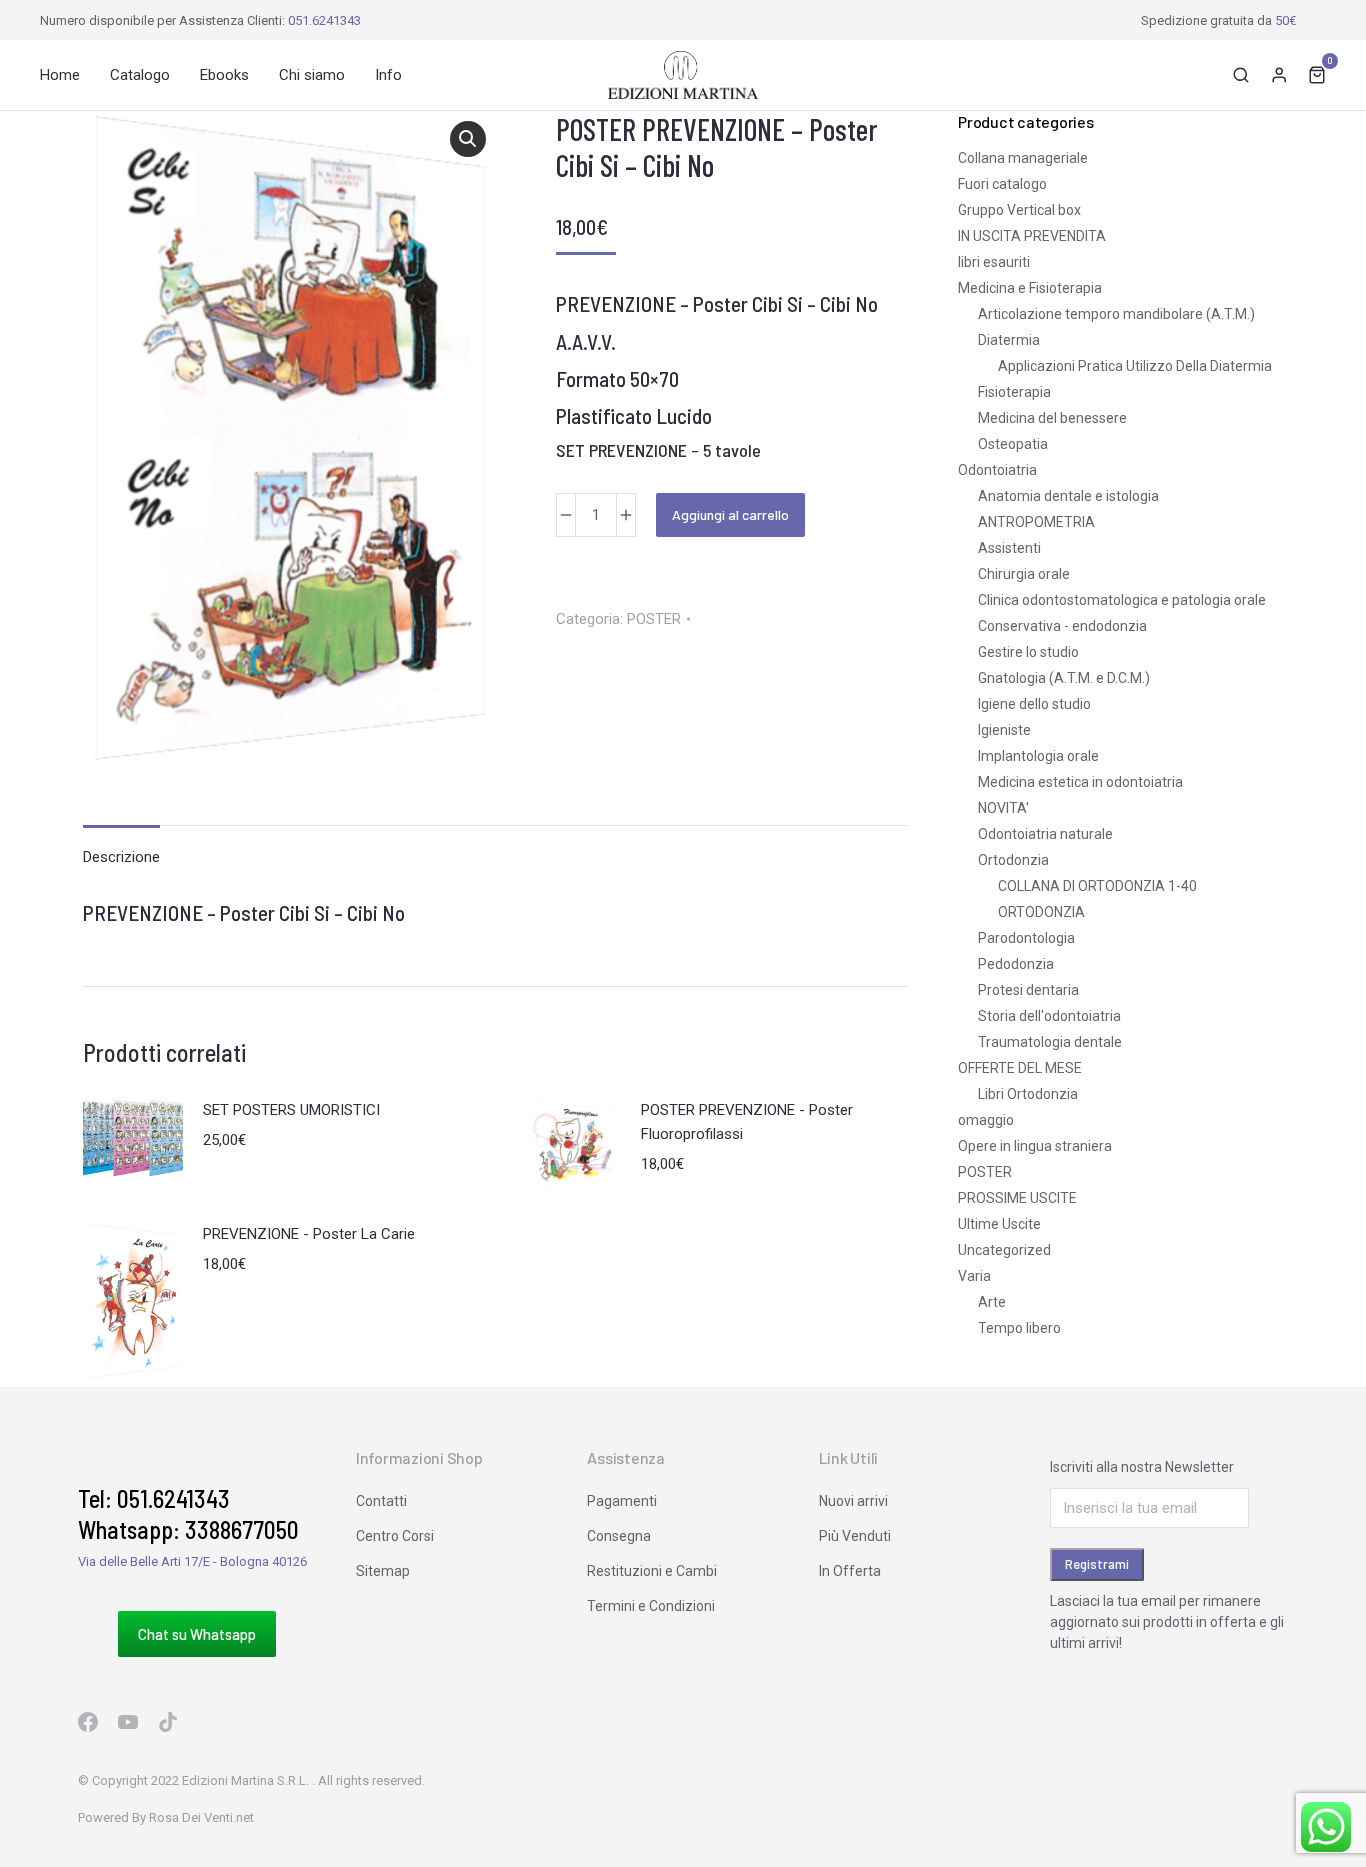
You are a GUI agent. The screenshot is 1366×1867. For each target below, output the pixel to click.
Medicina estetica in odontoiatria (1080, 782)
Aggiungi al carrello (730, 514)
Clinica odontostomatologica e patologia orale (1122, 600)
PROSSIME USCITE (1017, 1198)
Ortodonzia (1013, 860)
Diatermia (1009, 340)
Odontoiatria (997, 470)
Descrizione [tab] (121, 857)
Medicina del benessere (1052, 418)
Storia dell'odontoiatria (1049, 1016)
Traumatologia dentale (1050, 1042)
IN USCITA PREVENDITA (1032, 236)
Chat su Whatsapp (197, 1634)
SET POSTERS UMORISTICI (291, 1110)
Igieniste (1004, 730)
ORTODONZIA (1041, 912)
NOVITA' (1003, 808)
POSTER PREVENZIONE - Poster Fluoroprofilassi (747, 1122)
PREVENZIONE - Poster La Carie (309, 1234)
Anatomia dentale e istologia (1068, 496)
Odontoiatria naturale (1045, 834)
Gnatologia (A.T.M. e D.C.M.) (1064, 678)
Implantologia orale (1038, 756)
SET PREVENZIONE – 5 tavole (658, 450)
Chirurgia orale (1024, 574)
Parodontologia (1026, 938)
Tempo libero (1019, 1328)
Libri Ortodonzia (1028, 1094)
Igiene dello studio (1034, 704)
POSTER (654, 619)
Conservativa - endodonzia (1062, 626)
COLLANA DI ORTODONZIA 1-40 (1097, 886)
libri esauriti (994, 262)
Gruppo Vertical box (1019, 210)
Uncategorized (1004, 1250)
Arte (992, 1302)
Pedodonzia (1016, 964)
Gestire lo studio (1028, 652)
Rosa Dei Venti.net (201, 1817)
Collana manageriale (1023, 158)
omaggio (986, 1120)
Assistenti (1009, 548)
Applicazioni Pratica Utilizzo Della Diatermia (1135, 366)
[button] (468, 139)
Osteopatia (1013, 444)
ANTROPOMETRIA (1036, 522)
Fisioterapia (1014, 392)
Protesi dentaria (1028, 990)
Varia (974, 1276)
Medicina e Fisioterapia (1030, 288)
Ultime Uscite (999, 1224)
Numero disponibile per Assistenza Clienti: (200, 20)
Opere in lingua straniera (1035, 1146)
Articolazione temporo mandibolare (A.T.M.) (1116, 314)
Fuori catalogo (1002, 184)
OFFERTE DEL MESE (1020, 1068)
